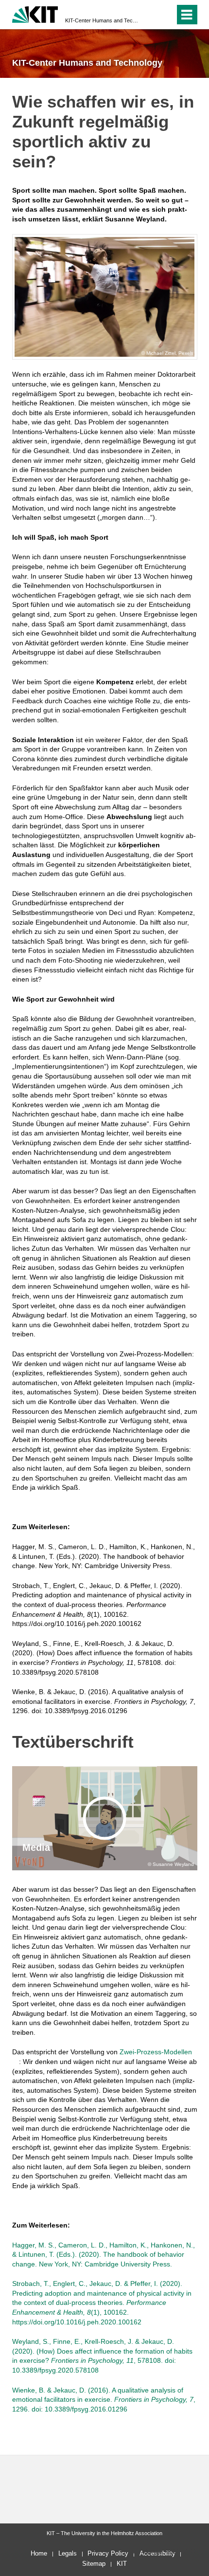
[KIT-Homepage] (35, 13)
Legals (68, 2553)
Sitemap (94, 2564)
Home (39, 2553)
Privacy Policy (108, 2553)
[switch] (150, 15)
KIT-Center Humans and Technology (102, 20)
